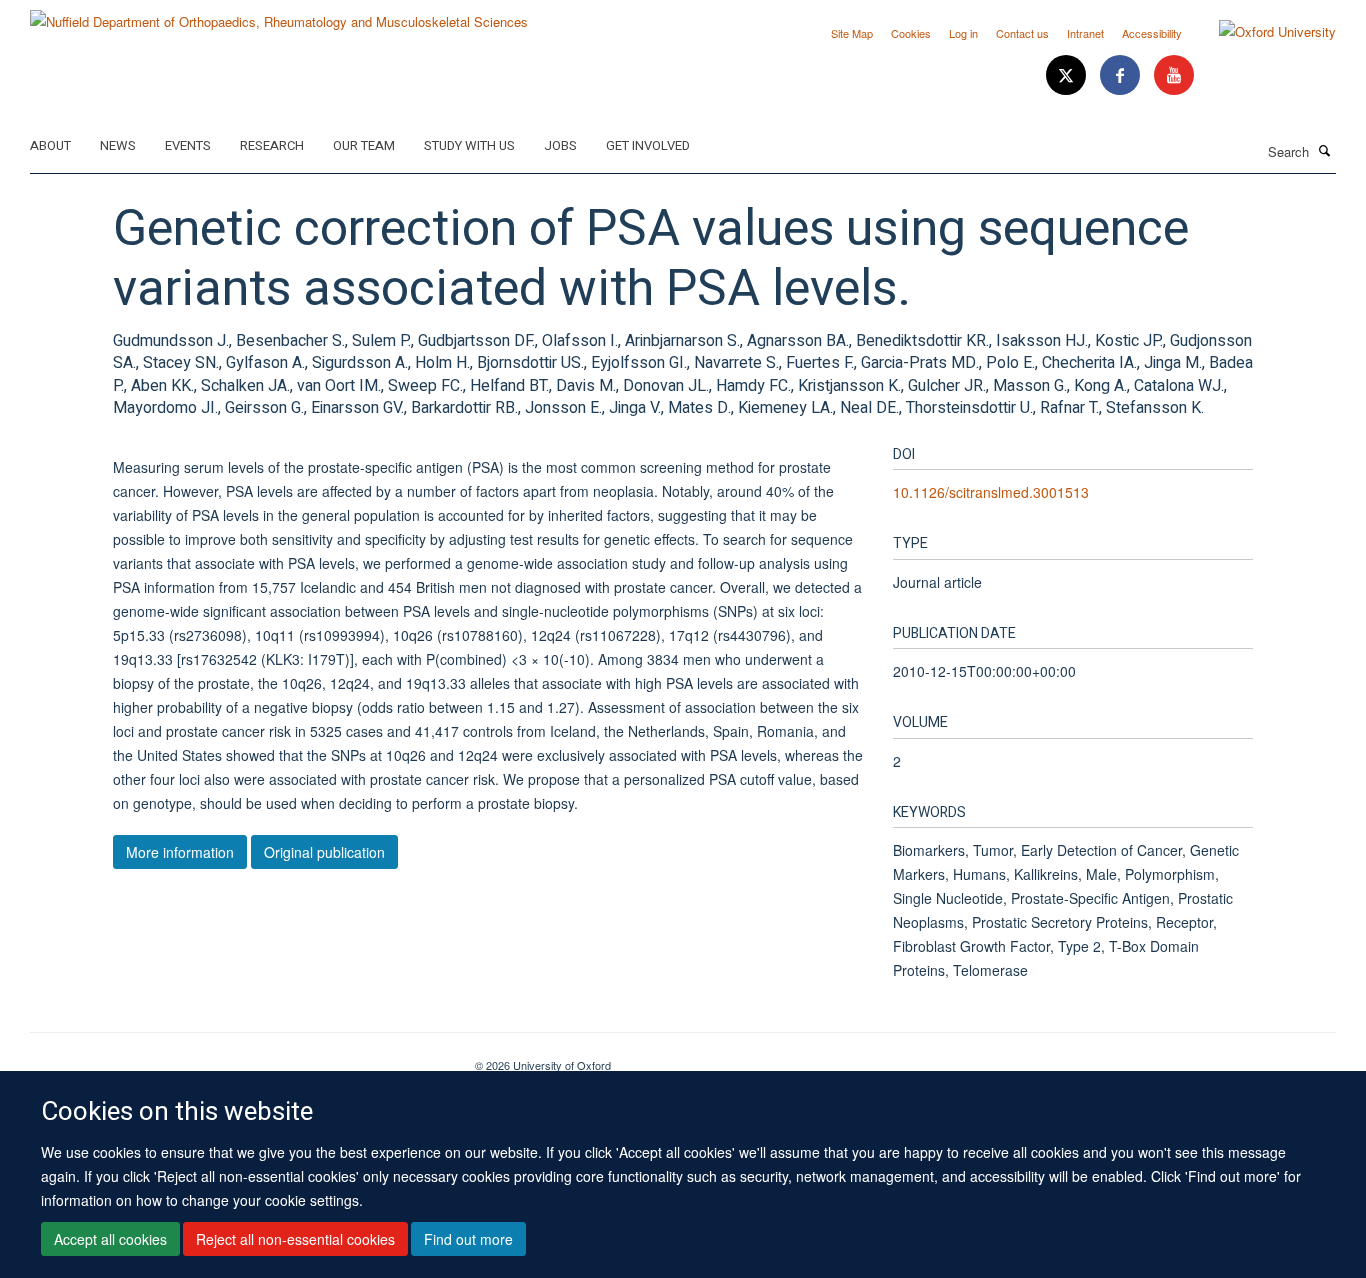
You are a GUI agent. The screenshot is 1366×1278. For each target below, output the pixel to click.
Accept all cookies (110, 1239)
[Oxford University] (1262, 32)
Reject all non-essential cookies (295, 1239)
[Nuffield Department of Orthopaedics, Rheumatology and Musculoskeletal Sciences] (279, 14)
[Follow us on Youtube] (1174, 75)
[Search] (1325, 150)
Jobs (560, 145)
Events (188, 145)
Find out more (468, 1239)
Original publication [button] (324, 852)
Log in (963, 33)
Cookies (911, 33)
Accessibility (1152, 33)
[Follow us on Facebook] (1122, 75)
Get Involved (648, 145)
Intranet (1085, 33)
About (50, 145)
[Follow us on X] (1068, 75)
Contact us (1022, 33)
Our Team (364, 145)
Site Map (852, 33)
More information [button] (180, 852)
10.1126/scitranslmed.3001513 (991, 492)
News (118, 145)
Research (272, 145)
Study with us (469, 145)
